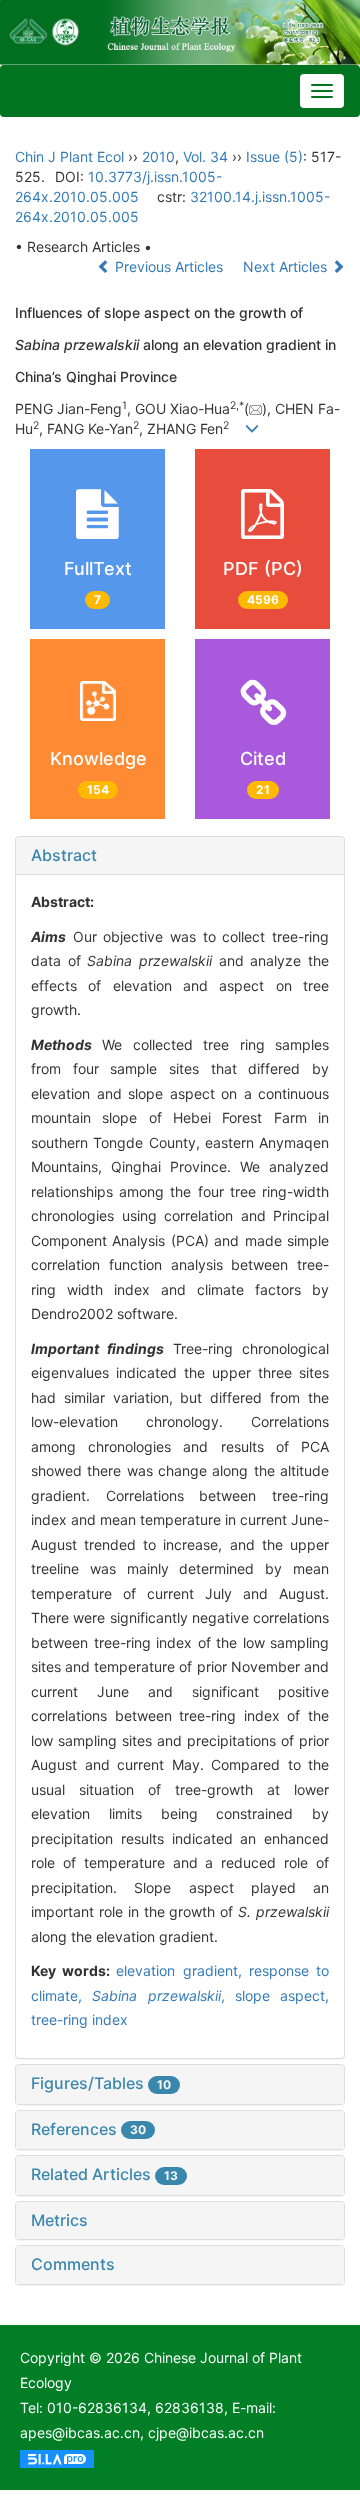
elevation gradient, (182, 1970)
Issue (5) (274, 156)
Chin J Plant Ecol (69, 156)
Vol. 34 (205, 156)
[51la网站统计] (57, 2457)
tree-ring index (79, 2019)
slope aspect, (282, 1995)
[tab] (180, 856)
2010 (158, 156)
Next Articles (287, 266)
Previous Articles (169, 266)
